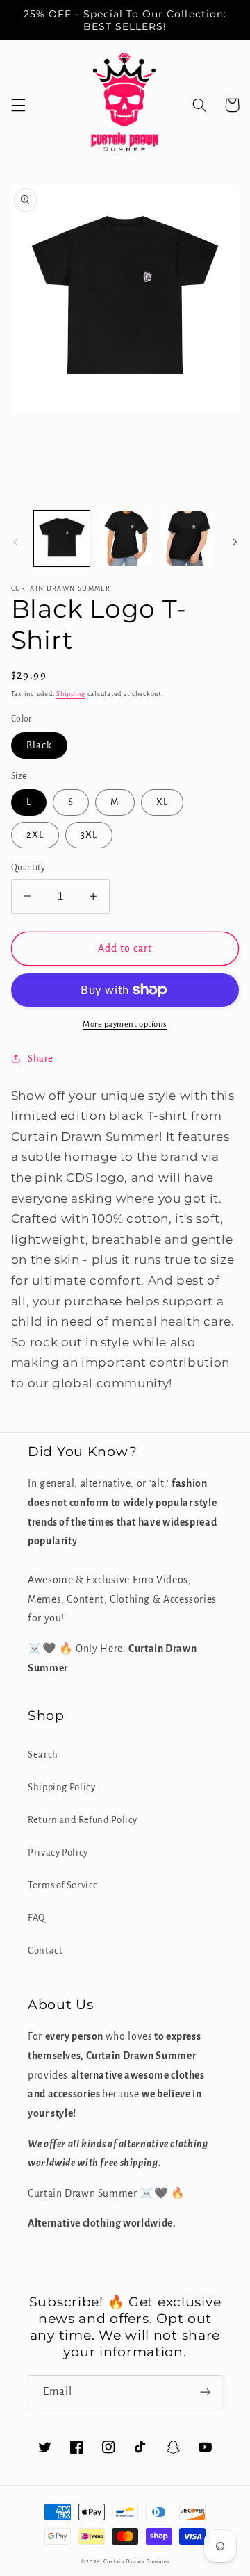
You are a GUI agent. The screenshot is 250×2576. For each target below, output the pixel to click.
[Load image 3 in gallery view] (187, 538)
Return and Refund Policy (83, 1820)
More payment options (125, 1024)
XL (162, 802)
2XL (35, 835)
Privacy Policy (58, 1852)
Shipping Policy (61, 1787)
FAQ (36, 1918)
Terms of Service (63, 1885)
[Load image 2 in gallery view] (125, 538)
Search (43, 1755)
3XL (89, 835)
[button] (18, 105)
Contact (45, 1950)
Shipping (71, 694)
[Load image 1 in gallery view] (62, 538)
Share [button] (41, 1058)
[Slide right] (235, 542)
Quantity (28, 868)
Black (39, 745)
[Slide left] (15, 542)
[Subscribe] (206, 2392)
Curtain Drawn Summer (137, 2562)
